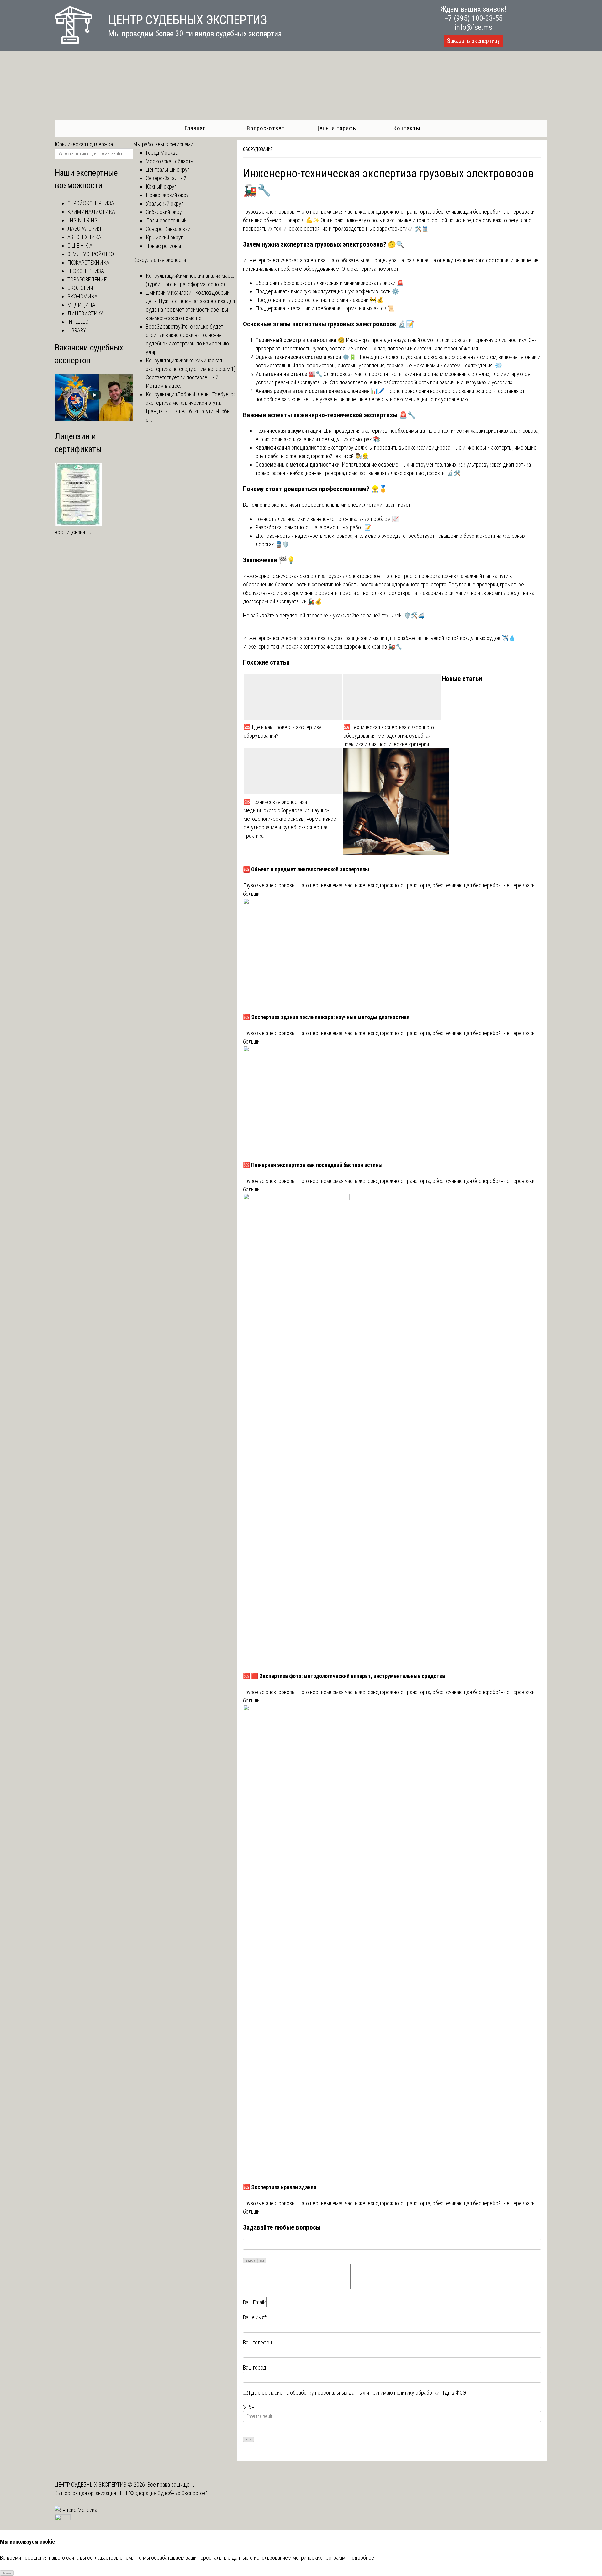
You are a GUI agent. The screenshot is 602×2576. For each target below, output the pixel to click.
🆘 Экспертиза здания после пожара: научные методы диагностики (326, 1017)
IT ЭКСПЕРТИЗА (86, 271)
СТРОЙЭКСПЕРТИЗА (91, 203)
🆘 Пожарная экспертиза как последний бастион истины (313, 1165)
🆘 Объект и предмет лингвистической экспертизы (306, 869)
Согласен (7, 2573)
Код (262, 2261)
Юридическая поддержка (84, 144)
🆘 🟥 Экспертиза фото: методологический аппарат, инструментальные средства (344, 1676)
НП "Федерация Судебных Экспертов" (164, 2493)
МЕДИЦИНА (81, 305)
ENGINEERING (82, 220)
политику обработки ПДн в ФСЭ (430, 2393)
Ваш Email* (255, 2302)
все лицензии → (73, 532)
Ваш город (255, 2368)
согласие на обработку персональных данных (314, 2393)
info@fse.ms (473, 27)
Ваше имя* (255, 2317)
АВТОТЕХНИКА (84, 237)
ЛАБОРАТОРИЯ (84, 229)
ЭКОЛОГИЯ (80, 288)
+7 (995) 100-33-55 (473, 18)
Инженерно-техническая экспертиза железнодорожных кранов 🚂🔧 (322, 647)
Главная (195, 128)
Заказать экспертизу (473, 41)
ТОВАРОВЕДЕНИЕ (87, 279)
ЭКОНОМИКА (82, 296)
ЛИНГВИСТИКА (86, 313)
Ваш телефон (257, 2342)
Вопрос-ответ (266, 128)
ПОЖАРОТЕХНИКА (88, 262)
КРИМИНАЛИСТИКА (91, 212)
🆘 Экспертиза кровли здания (280, 2187)
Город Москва (162, 153)
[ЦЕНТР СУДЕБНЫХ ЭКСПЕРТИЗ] (74, 42)
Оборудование (258, 149)
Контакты (407, 128)
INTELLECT (79, 322)
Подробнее (361, 2558)
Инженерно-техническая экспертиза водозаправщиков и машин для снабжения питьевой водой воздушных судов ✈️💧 (379, 638)
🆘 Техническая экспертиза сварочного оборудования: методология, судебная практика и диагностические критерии (389, 736)
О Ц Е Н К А (80, 246)
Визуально (250, 2261)
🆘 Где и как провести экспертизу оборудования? (283, 731)
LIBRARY (77, 330)
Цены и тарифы (336, 128)
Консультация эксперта (160, 260)
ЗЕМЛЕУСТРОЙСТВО (91, 254)
